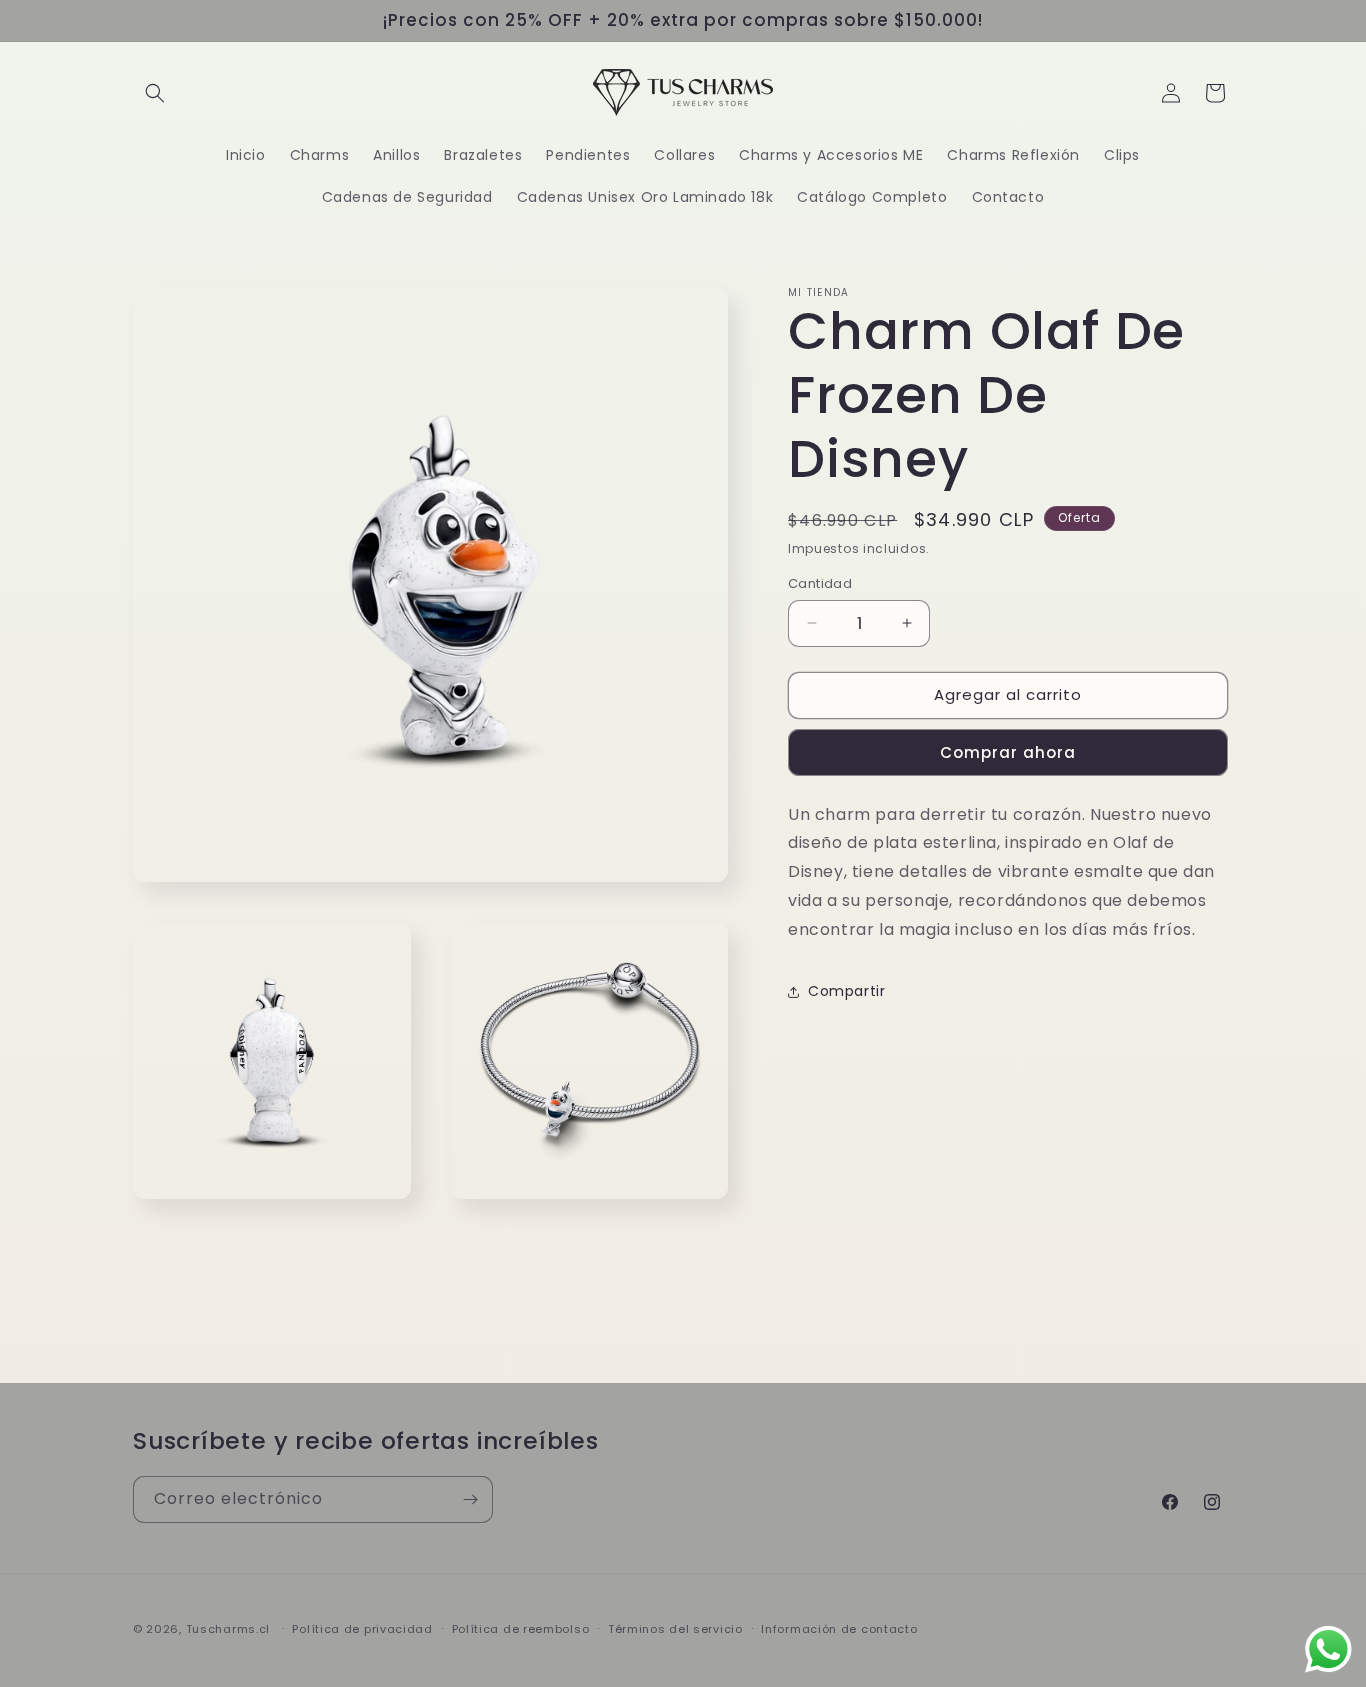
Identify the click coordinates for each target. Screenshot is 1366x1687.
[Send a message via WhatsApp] (1328, 1649)
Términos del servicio (675, 1629)
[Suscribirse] (470, 1499)
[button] (155, 93)
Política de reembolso (521, 1629)
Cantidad (820, 583)
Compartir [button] (846, 991)
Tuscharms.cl (228, 1629)
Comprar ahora (1008, 752)
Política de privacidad (362, 1629)
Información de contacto (839, 1629)
